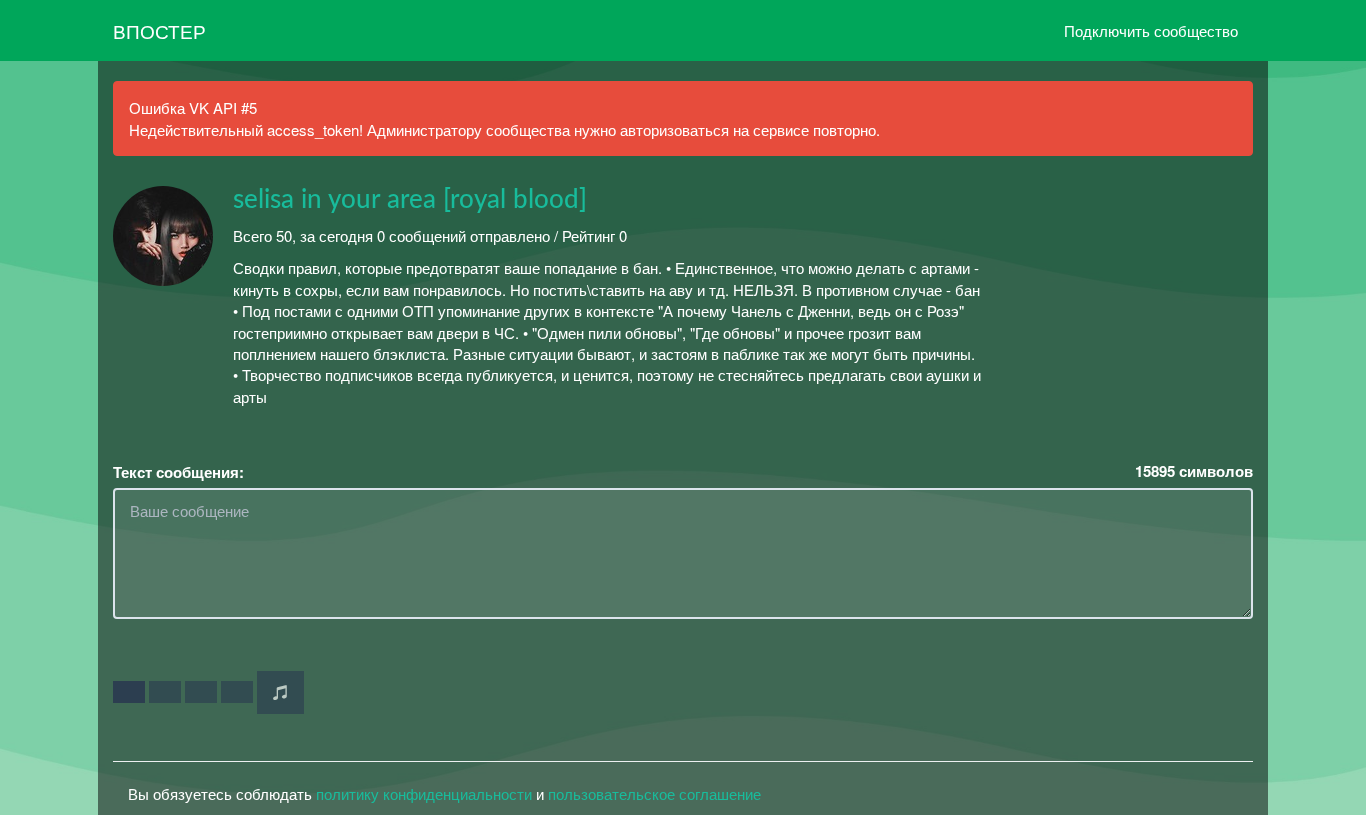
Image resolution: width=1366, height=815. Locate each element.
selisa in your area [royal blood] (410, 200)
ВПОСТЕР (159, 30)
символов (1194, 471)
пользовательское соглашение (654, 793)
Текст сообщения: (178, 472)
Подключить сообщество (1151, 30)
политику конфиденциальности (424, 793)
